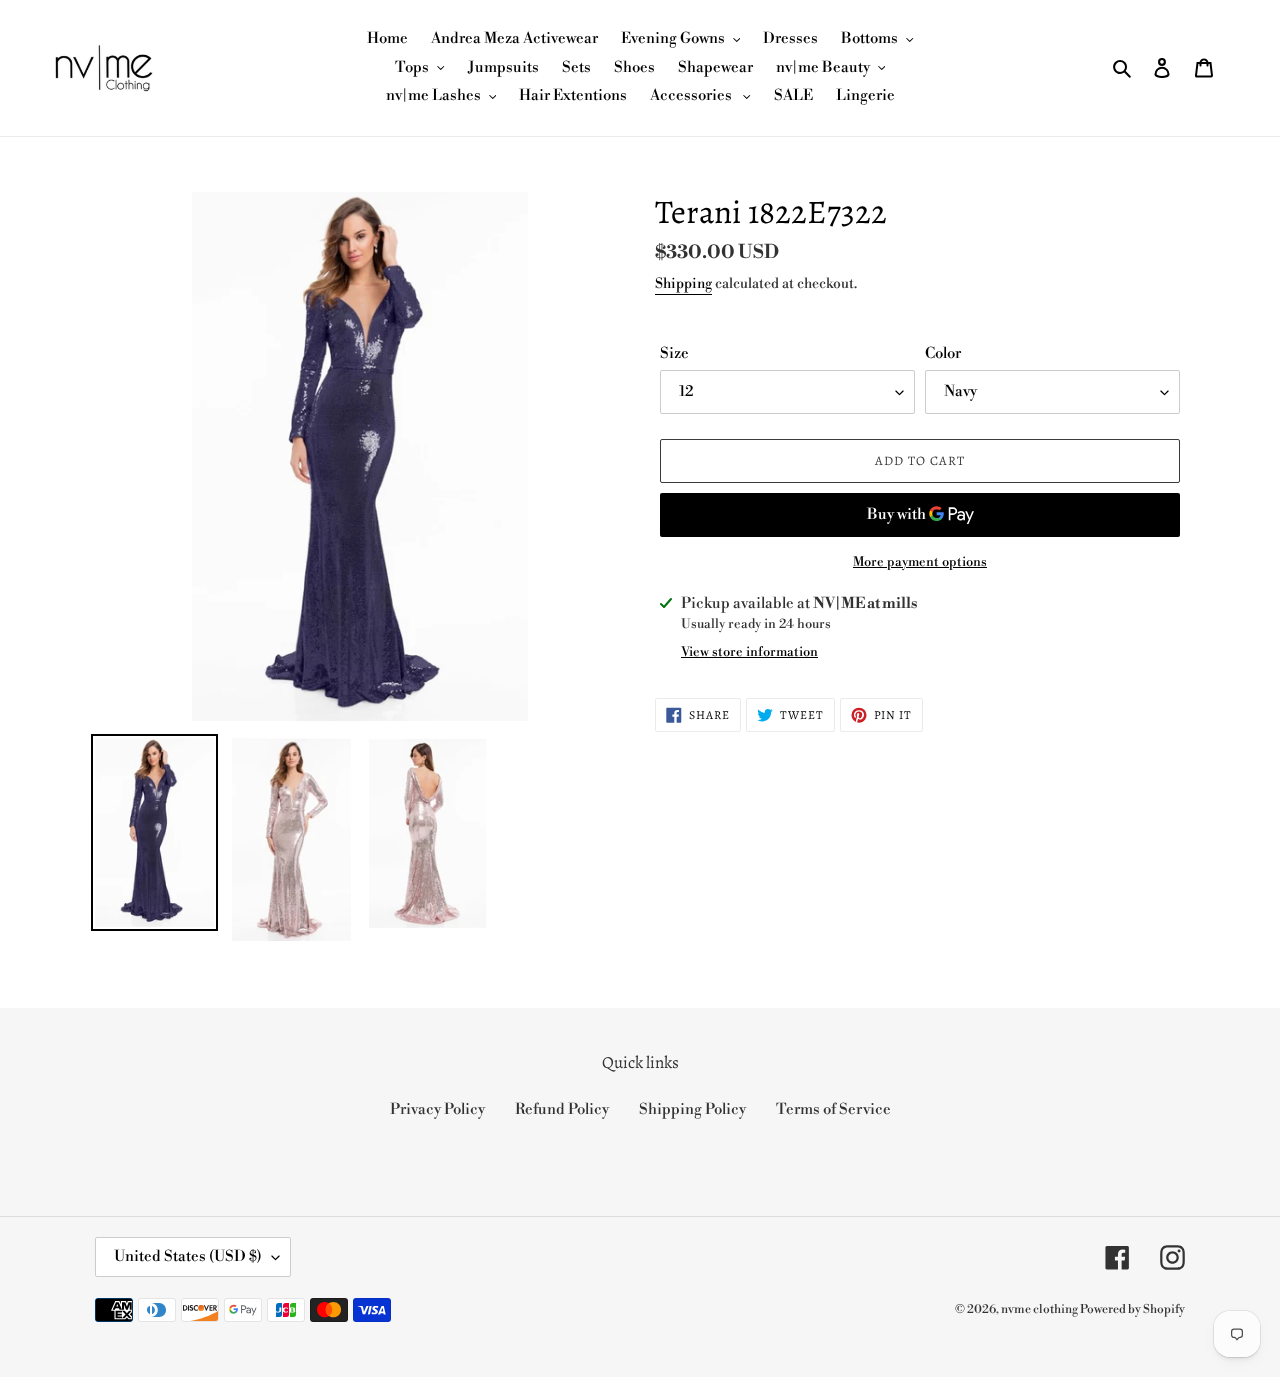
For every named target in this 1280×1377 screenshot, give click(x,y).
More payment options (920, 562)
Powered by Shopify (1132, 1309)
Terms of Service (833, 1109)
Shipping (683, 284)
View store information (749, 652)
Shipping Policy (692, 1109)
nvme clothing (1040, 1309)
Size (674, 353)
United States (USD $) (188, 1256)
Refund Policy (562, 1109)
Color (943, 353)
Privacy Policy (437, 1109)
